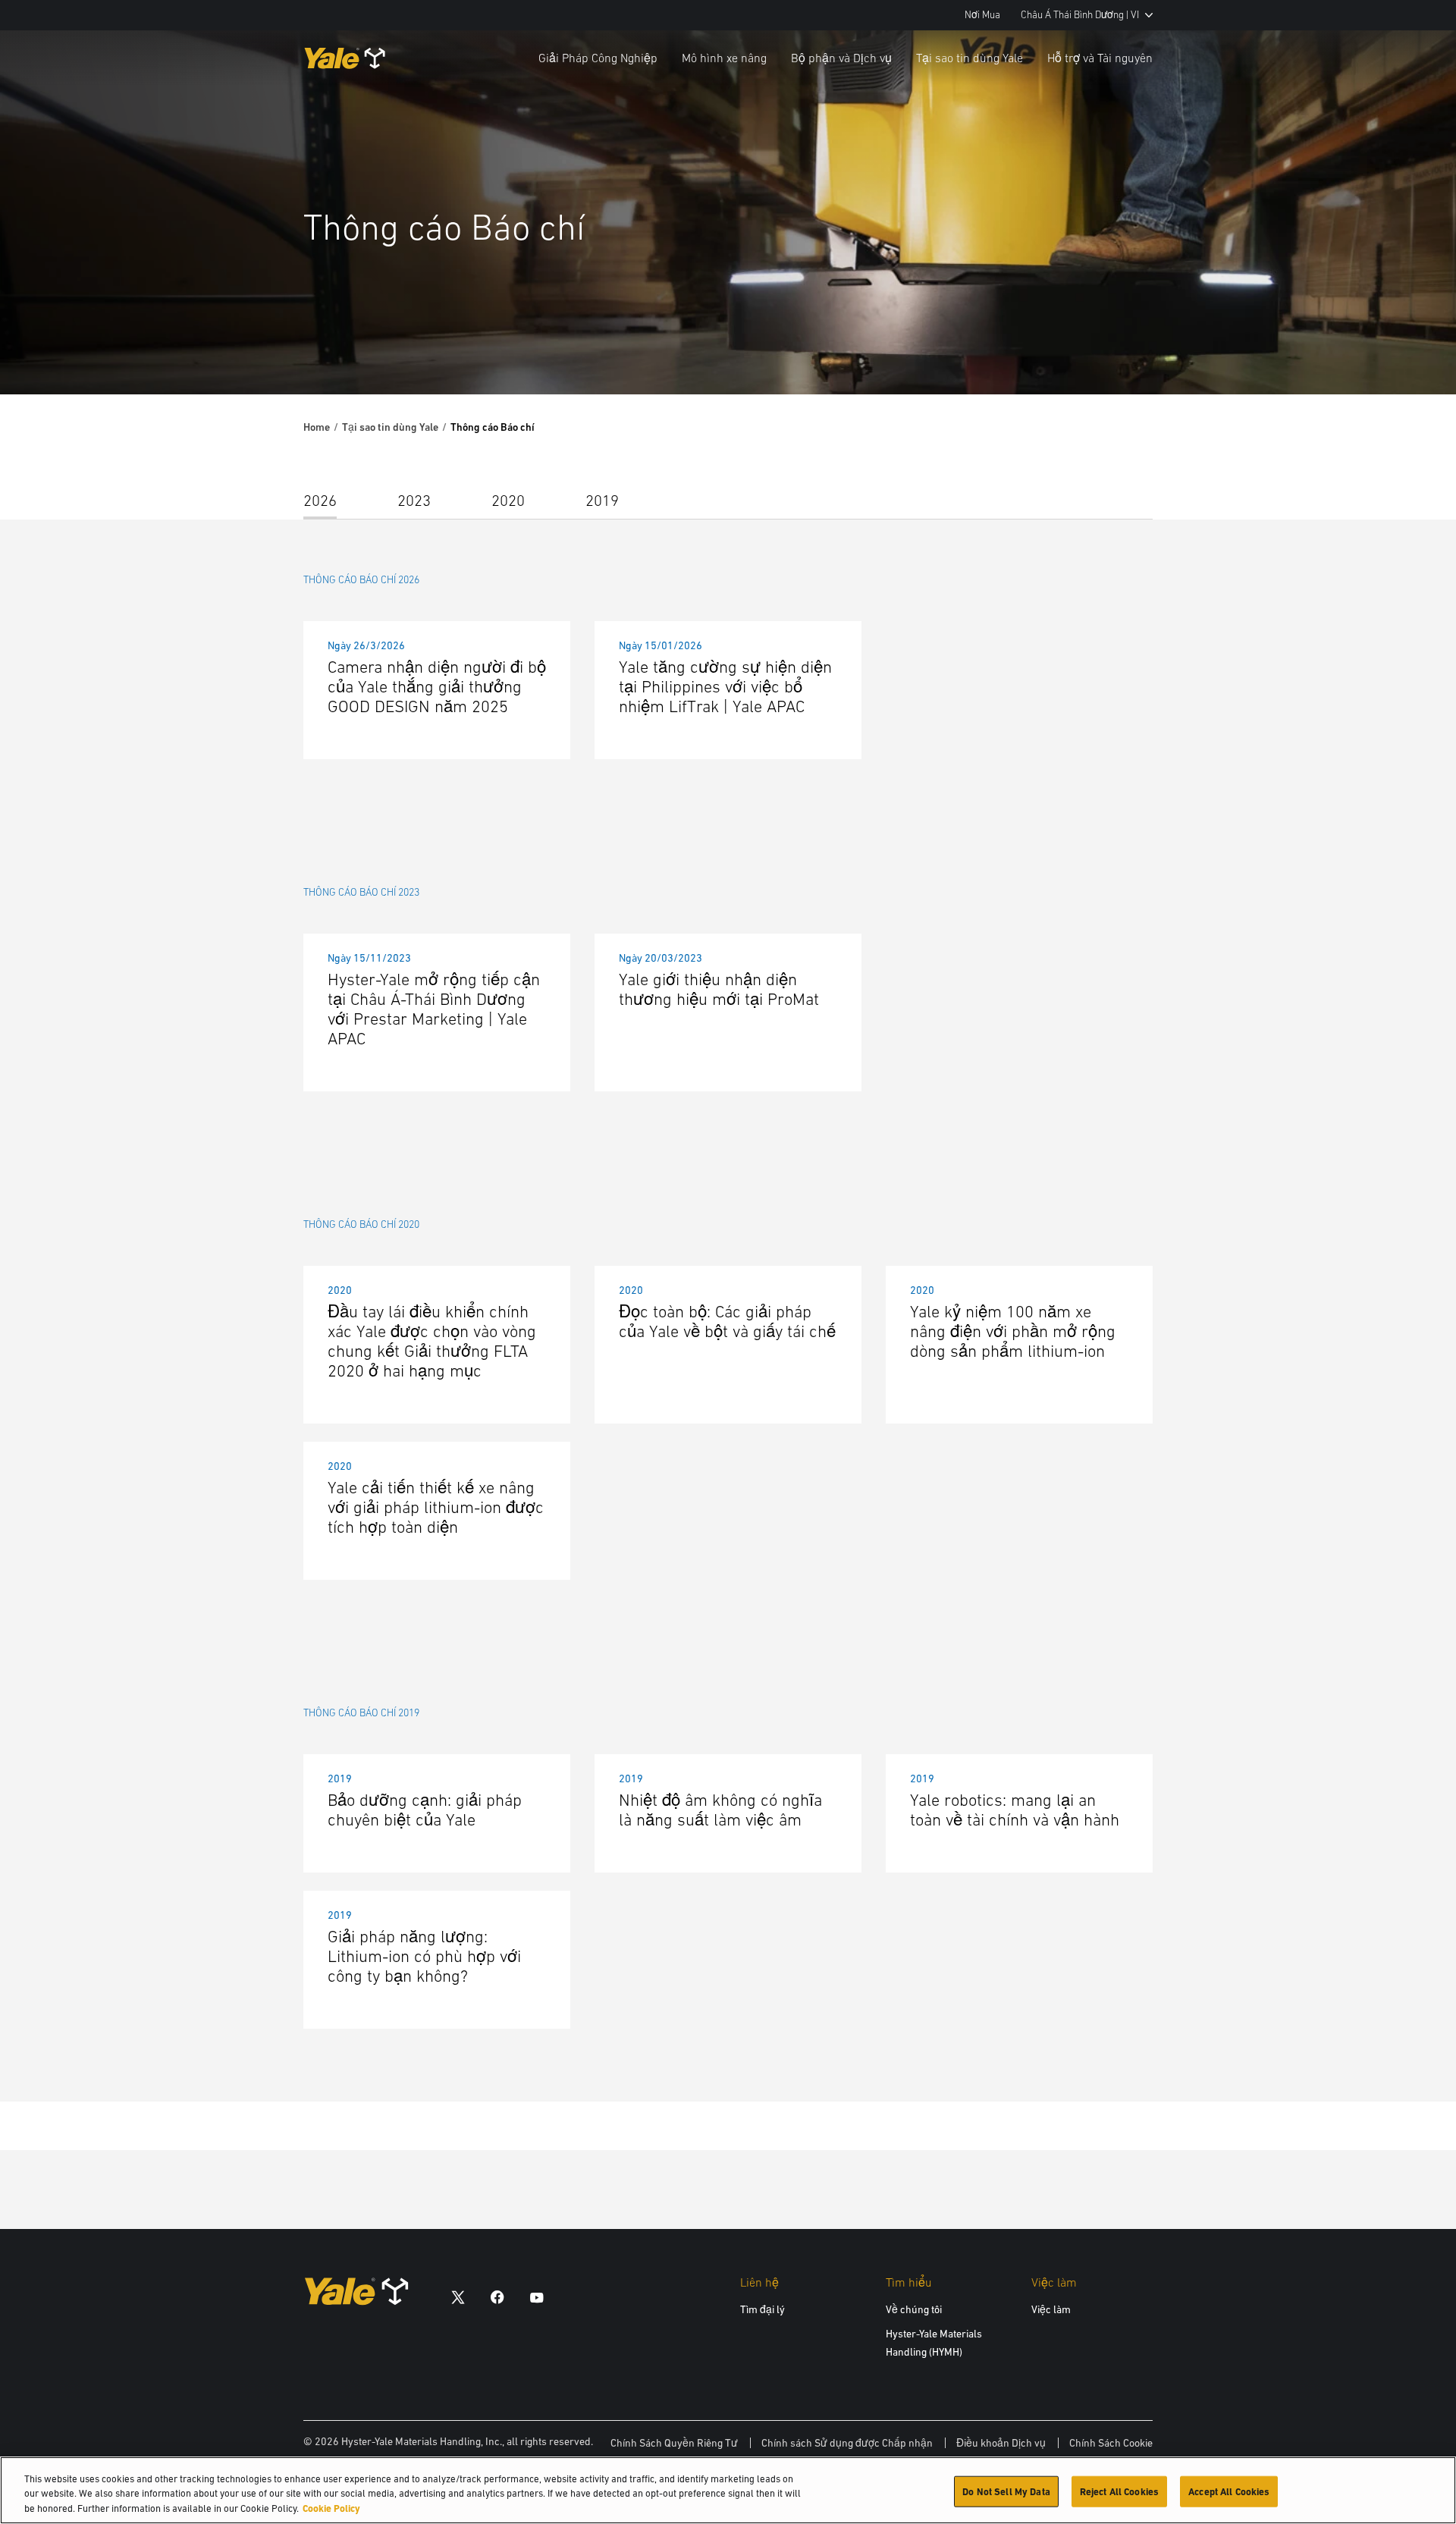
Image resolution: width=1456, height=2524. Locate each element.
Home (317, 427)
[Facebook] (497, 2297)
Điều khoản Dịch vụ (1001, 2443)
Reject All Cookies (1119, 2491)
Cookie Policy (331, 2508)
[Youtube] (537, 2297)
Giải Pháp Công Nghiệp (598, 58)
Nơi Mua (982, 15)
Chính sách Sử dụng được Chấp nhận (847, 2443)
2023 (414, 500)
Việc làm (1051, 2309)
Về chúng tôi (914, 2309)
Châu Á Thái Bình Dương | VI (1080, 15)
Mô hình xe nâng (724, 58)
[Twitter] (458, 2297)
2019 (602, 500)
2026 (320, 500)
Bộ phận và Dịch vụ (841, 58)
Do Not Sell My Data (1006, 2491)
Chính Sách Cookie (1111, 2443)
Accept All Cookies (1229, 2491)
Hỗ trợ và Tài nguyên (1100, 58)
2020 (508, 500)
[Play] (1409, 347)
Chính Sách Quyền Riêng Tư (674, 2443)
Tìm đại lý (763, 2309)
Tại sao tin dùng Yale (970, 58)
